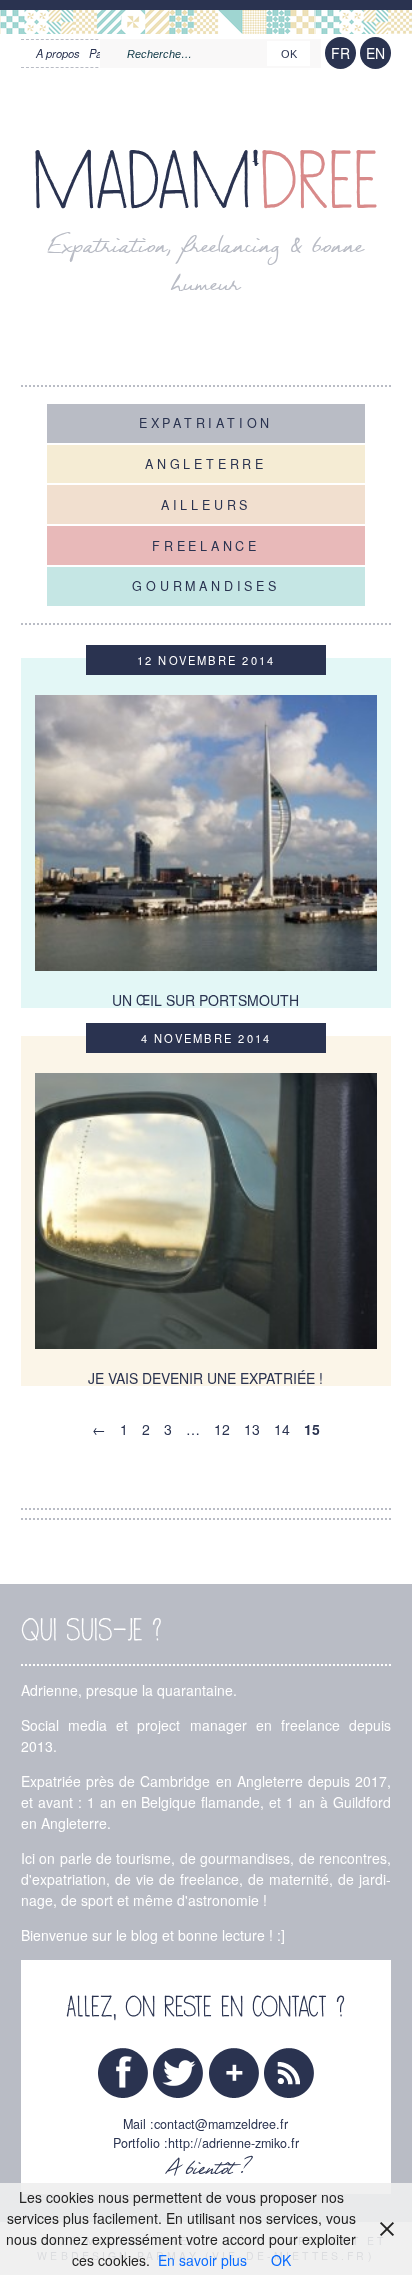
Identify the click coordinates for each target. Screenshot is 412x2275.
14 (282, 1429)
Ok (289, 54)
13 (252, 1429)
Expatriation (206, 423)
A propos (58, 53)
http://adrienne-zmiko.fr (233, 2143)
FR (340, 53)
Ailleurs (206, 504)
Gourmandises (205, 586)
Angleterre (206, 464)
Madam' (206, 181)
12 (222, 1429)
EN (375, 53)
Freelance (206, 545)
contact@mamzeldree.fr (221, 2124)
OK (281, 2260)
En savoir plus (202, 2260)
